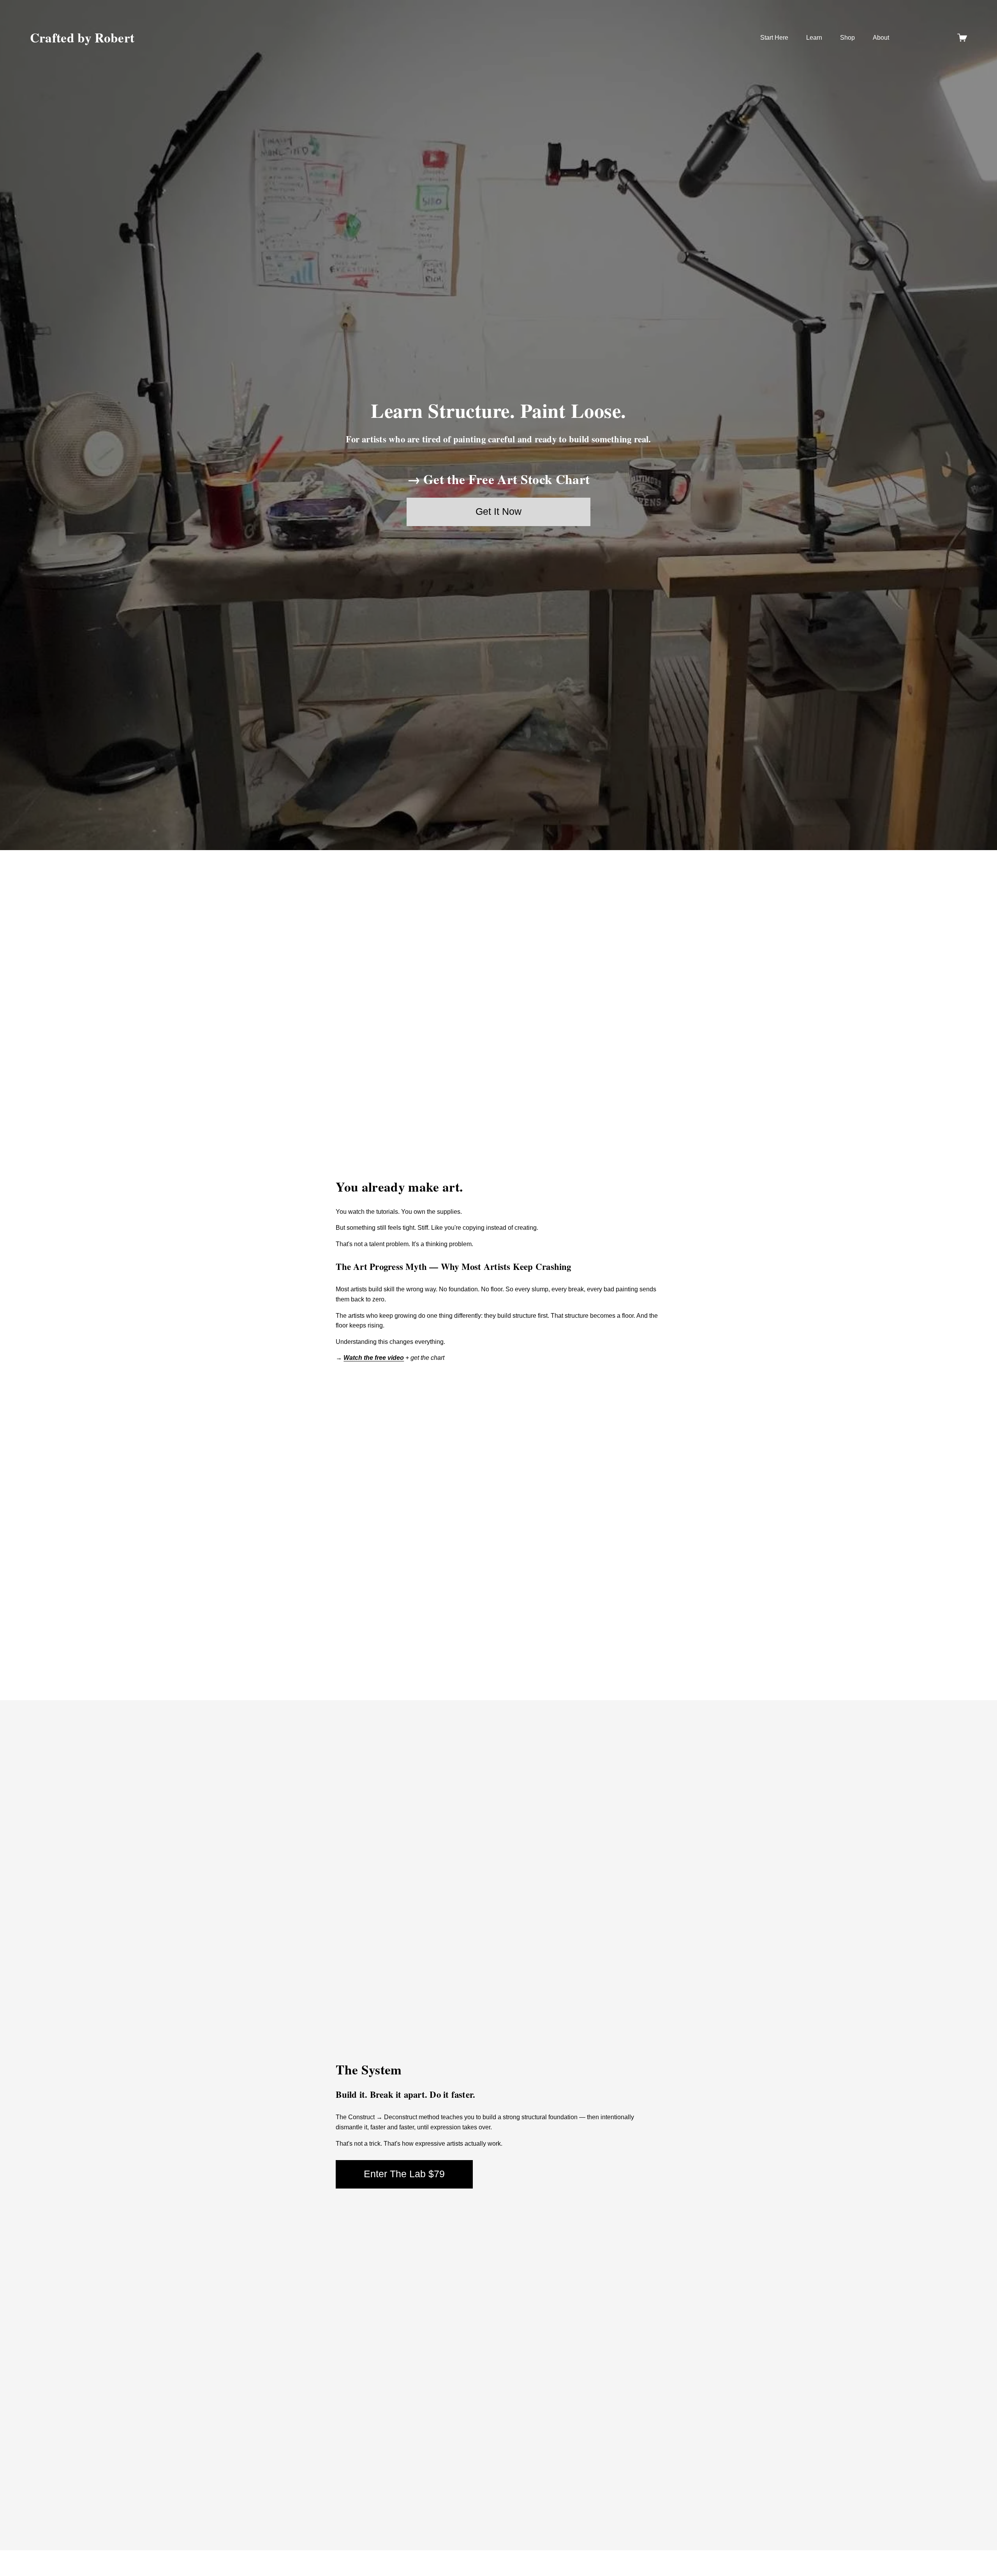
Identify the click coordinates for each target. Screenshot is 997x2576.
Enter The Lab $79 (404, 2174)
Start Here (774, 38)
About (881, 38)
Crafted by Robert (82, 37)
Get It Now (498, 512)
